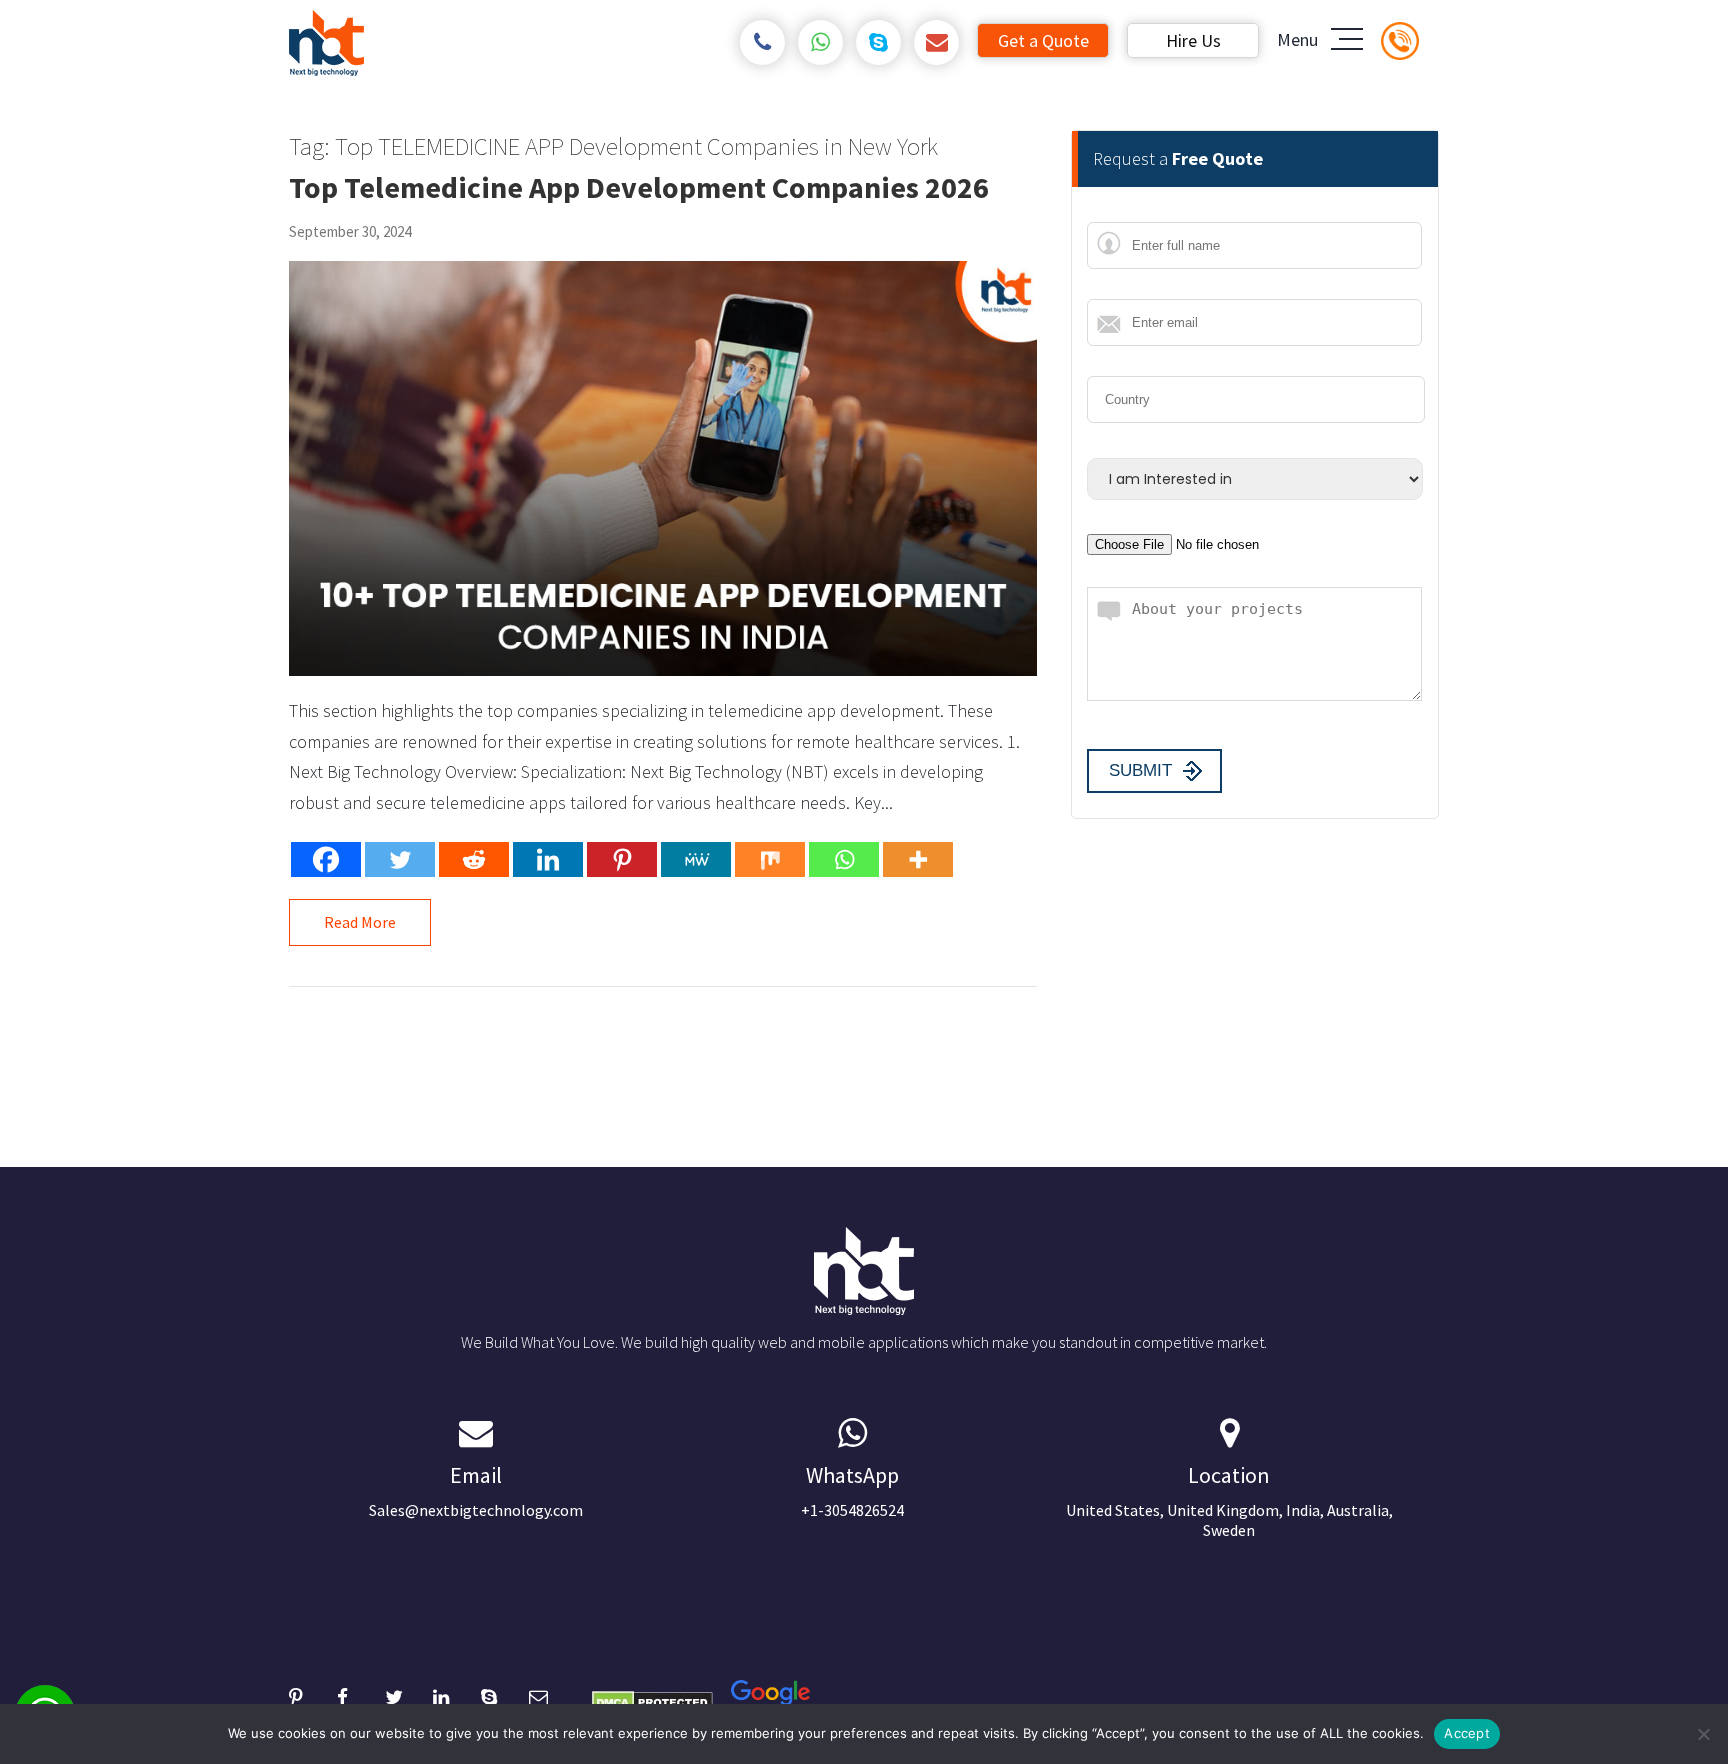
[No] (1703, 1734)
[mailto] (937, 42)
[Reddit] (474, 859)
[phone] (762, 42)
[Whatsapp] (844, 859)
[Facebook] (326, 859)
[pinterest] (313, 1694)
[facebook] (361, 1694)
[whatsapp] (820, 42)
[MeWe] (696, 859)
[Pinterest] (622, 859)
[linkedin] (457, 1694)
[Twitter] (400, 859)
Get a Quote (1043, 40)
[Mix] (770, 859)
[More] (918, 859)
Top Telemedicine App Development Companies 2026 (639, 187)
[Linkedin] (548, 859)
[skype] (878, 42)
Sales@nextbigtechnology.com (476, 1490)
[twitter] (409, 1694)
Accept (1467, 1733)
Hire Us (1193, 40)
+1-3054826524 (852, 1490)
